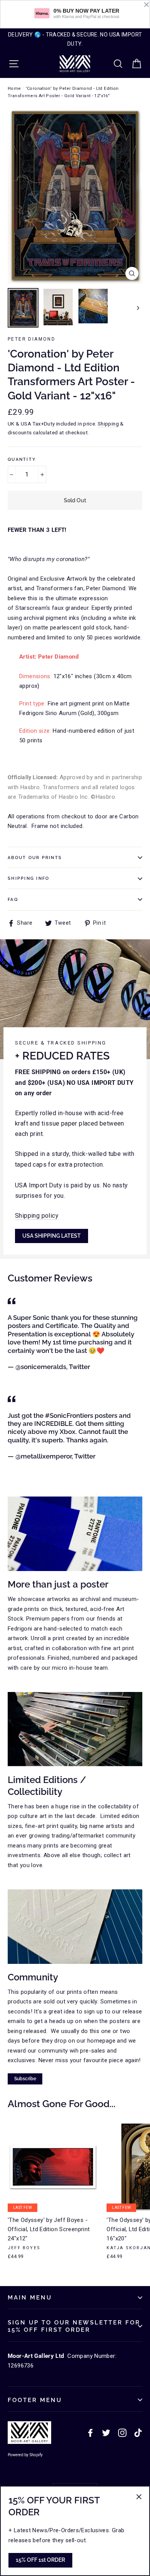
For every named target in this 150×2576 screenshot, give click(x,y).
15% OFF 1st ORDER (40, 2560)
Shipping (108, 424)
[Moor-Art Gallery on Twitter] (106, 2433)
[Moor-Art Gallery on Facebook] (90, 2433)
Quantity (22, 459)
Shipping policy (37, 1216)
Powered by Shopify (25, 2455)
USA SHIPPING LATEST (52, 1236)
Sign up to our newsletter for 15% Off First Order (74, 2326)
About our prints (35, 858)
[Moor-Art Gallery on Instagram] (122, 2433)
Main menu (30, 2297)
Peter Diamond (32, 339)
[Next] (137, 308)
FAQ (13, 899)
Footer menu (35, 2400)
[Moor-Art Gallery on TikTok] (138, 2433)
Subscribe (25, 2079)
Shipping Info (28, 878)
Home (14, 89)
